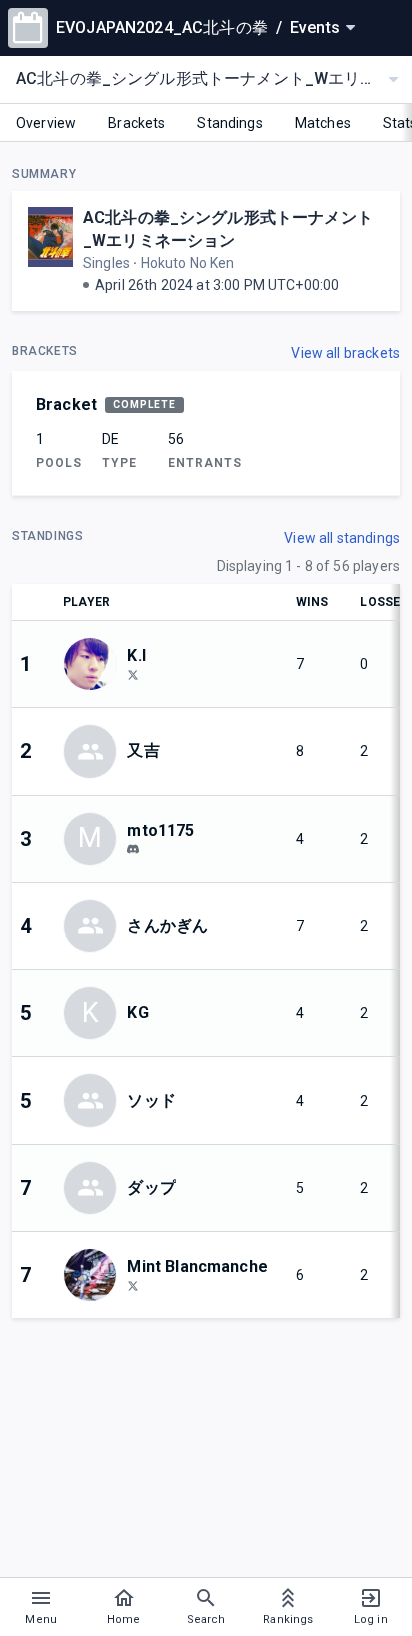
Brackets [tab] (136, 123)
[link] (133, 849)
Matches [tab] (323, 123)
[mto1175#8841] (133, 850)
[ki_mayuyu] (133, 674)
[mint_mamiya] (133, 1285)
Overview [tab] (46, 123)
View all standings (342, 538)
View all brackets (345, 353)
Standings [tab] (229, 123)
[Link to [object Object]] (95, 664)
